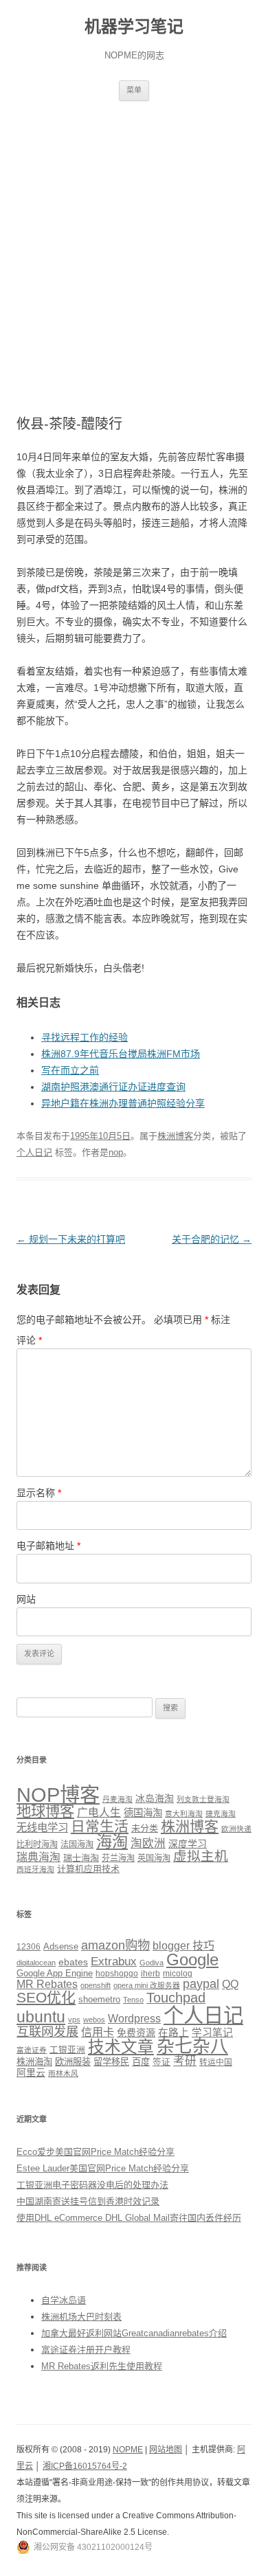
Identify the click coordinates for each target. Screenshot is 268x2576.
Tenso (133, 2000)
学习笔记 (212, 2033)
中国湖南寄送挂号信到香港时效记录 (88, 2201)
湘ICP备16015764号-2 (85, 2466)
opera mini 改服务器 (147, 1985)
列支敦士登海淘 (203, 1799)
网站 (26, 1599)
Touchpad (176, 1998)
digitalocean (36, 1963)
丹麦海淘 (118, 1799)
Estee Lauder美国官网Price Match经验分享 (103, 2168)
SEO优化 (46, 1997)
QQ (230, 1984)
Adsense (61, 1947)
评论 (29, 1340)
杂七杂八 (192, 2046)
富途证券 (32, 2050)
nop (116, 1152)
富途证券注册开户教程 (86, 2350)
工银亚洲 (67, 2050)
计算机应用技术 (88, 1869)
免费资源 (136, 2033)
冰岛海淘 (155, 1798)
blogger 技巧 (183, 1945)
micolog (178, 1973)
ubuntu (41, 2017)
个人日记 (34, 1152)
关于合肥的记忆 (212, 1239)
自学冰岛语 (64, 2300)
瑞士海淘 (81, 1858)
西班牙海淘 (35, 1869)
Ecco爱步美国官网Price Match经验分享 (96, 2152)
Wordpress (134, 2019)
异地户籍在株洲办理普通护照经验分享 (123, 1103)
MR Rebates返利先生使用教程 (102, 2366)
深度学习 (188, 1844)
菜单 (134, 90)
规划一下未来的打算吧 (71, 1239)
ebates (73, 1962)
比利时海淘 (37, 1844)
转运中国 (216, 2062)
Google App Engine (55, 1973)
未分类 (145, 1828)
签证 (161, 2062)
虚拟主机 (201, 1856)
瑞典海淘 (38, 1857)
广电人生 (99, 1812)
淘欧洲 (148, 1843)
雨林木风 (63, 2073)
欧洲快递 (236, 1829)
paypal (201, 1984)
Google (192, 1959)
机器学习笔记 (134, 26)
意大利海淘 (184, 1814)
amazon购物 (115, 1945)
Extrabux (114, 1962)
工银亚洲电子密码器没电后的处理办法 (92, 2185)
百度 (141, 2062)
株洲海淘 (34, 2062)
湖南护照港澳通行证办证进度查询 (113, 1087)
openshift (96, 1985)
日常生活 (100, 1826)
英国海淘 (154, 1858)
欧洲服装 (73, 2062)
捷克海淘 (221, 1814)
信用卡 (98, 2032)
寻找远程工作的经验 (85, 1037)
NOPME (128, 2450)
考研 (185, 2061)
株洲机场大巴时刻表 (81, 2317)
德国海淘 (143, 1813)
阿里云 (31, 2072)
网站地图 (166, 2450)
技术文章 (121, 2047)
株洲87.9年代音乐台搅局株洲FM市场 (121, 1054)
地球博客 (45, 1811)
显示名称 (39, 1493)
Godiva (152, 1963)
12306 (29, 1946)
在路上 (174, 2033)
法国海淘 (77, 1844)
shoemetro (99, 2000)
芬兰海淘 (118, 1858)
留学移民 (111, 2062)
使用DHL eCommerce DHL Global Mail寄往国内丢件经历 (129, 2218)
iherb (150, 1973)
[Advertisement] (134, 242)
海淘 (112, 1842)
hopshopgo (117, 1973)
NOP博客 (58, 1795)
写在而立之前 (70, 1070)
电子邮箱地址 (48, 1546)
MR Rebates (47, 1984)
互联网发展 (47, 2032)
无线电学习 (42, 1828)
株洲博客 (175, 1136)
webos (94, 2020)
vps (74, 2020)
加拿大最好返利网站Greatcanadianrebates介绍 (134, 2333)
